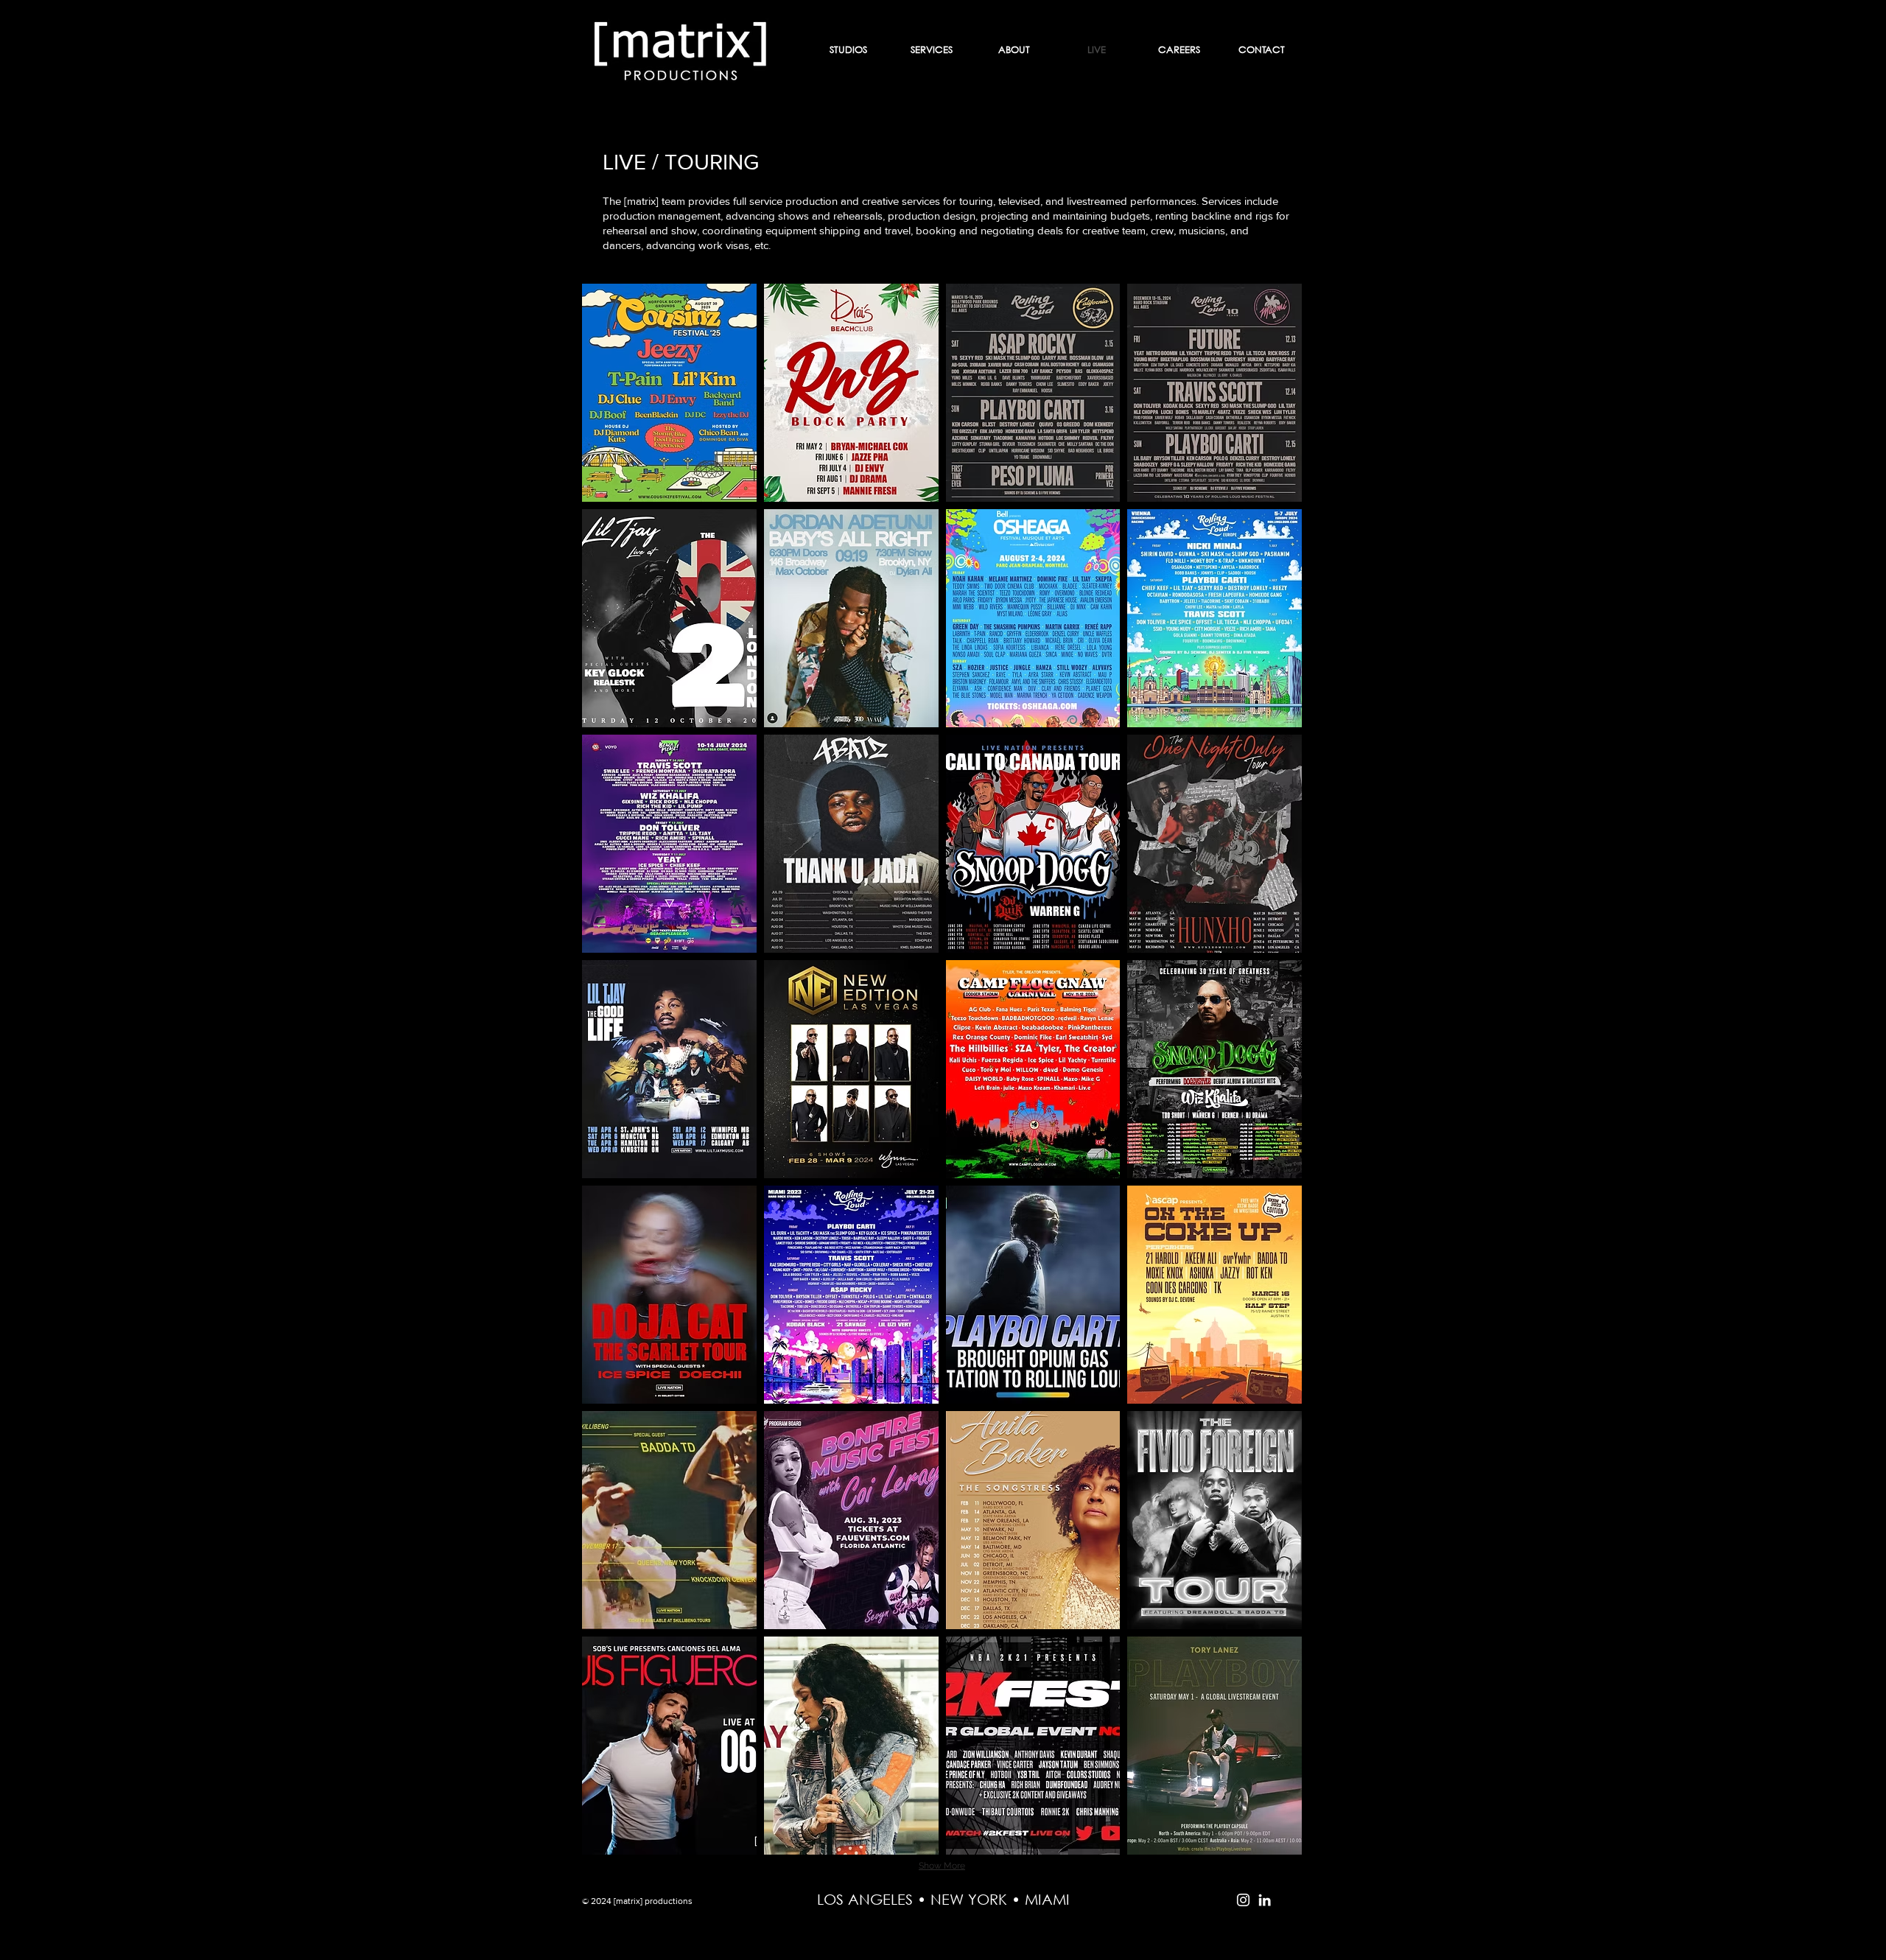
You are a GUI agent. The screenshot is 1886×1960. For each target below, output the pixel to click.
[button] (669, 393)
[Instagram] (1243, 1900)
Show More (942, 1866)
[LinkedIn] (1265, 1900)
